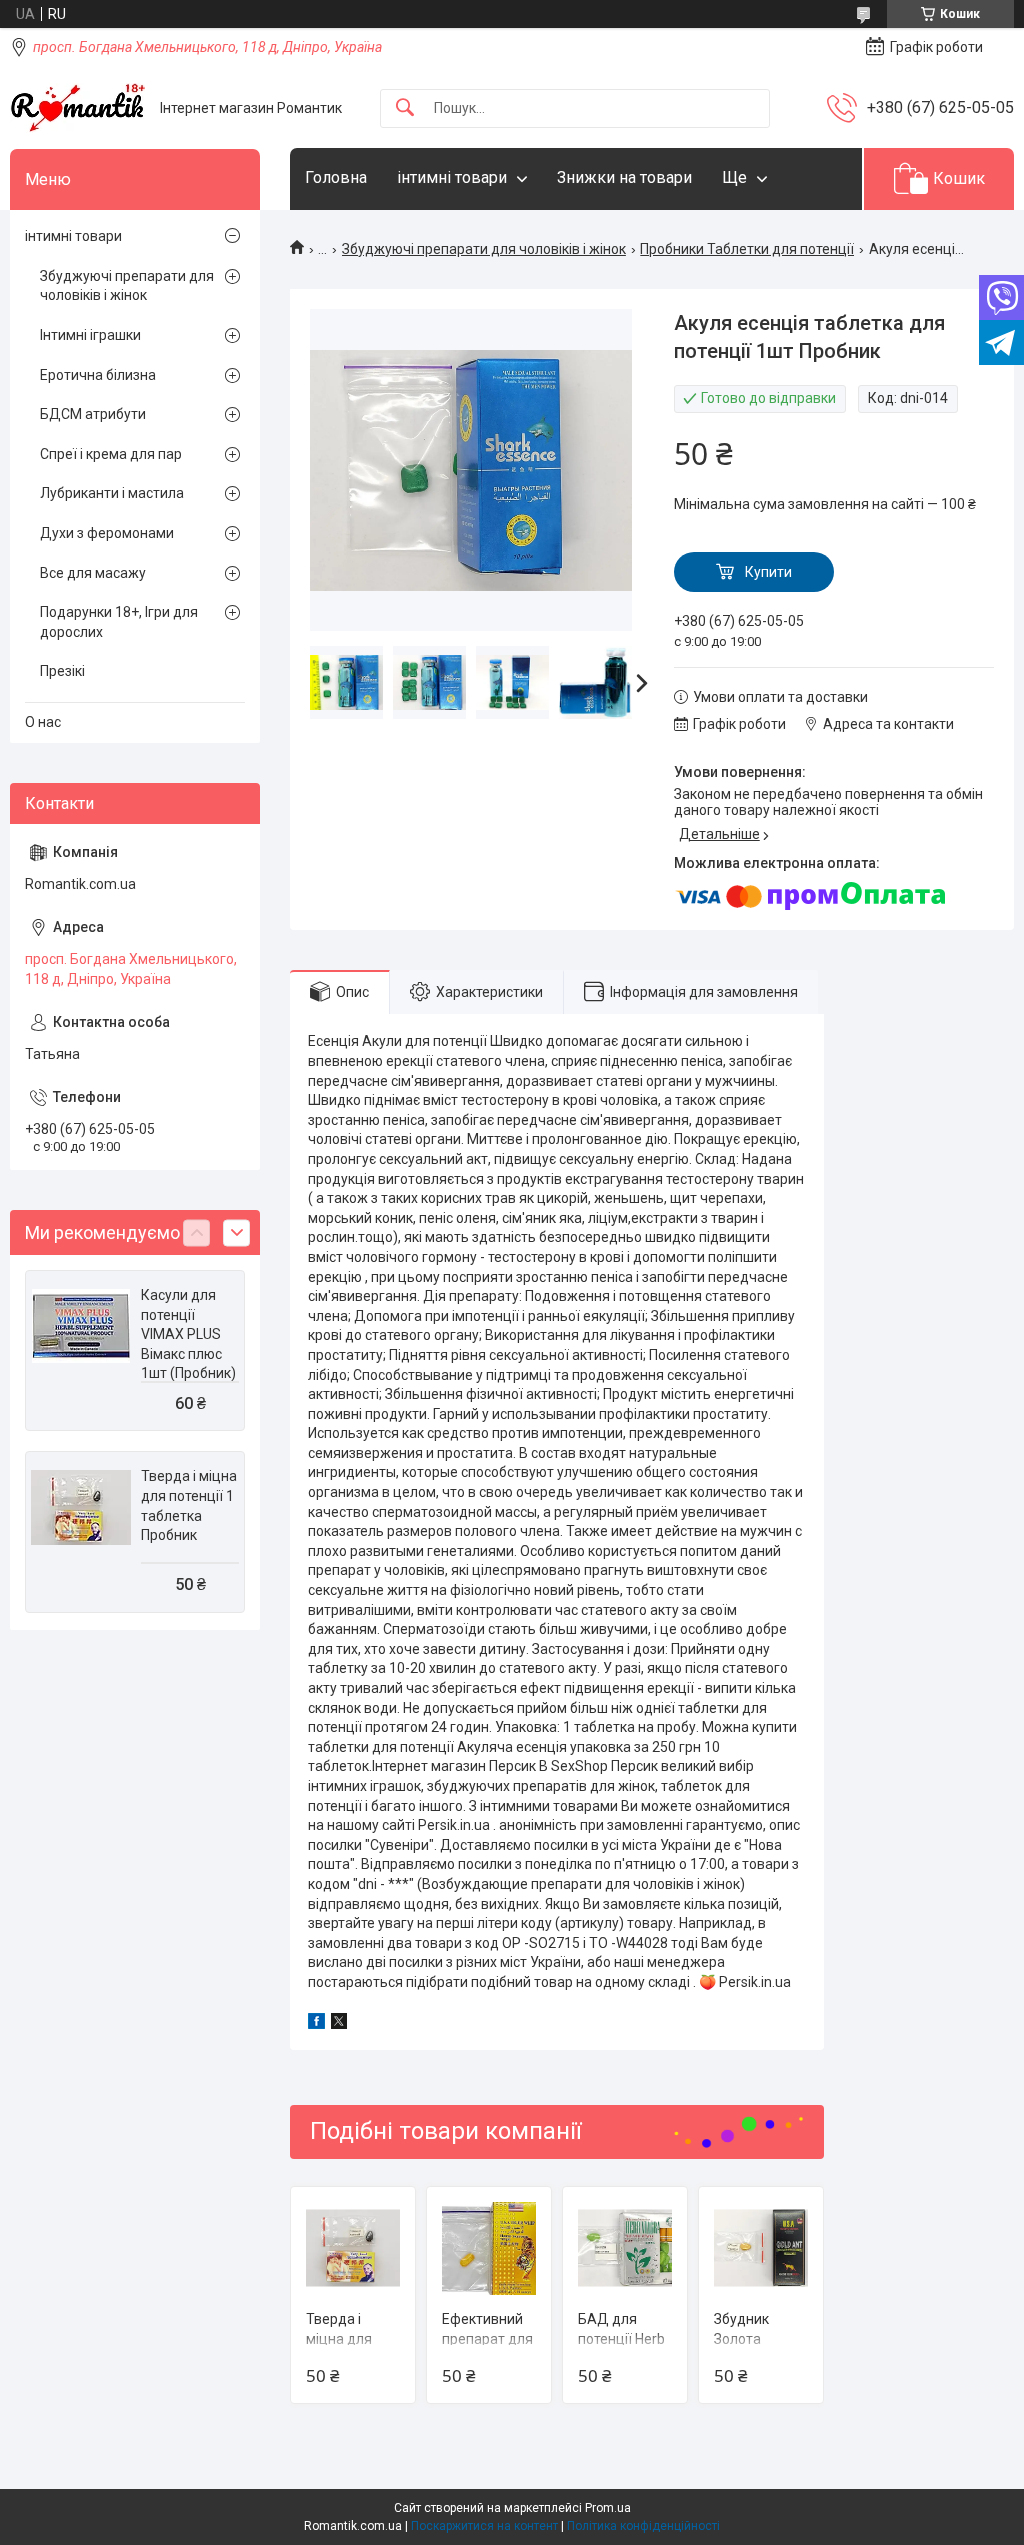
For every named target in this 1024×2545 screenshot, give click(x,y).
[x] (339, 2024)
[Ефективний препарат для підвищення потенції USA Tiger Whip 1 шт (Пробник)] (489, 2249)
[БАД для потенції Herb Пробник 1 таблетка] (625, 2249)
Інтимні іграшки (90, 335)
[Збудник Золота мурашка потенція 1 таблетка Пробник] (761, 2249)
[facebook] (316, 2024)
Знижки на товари (624, 177)
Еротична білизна (98, 375)
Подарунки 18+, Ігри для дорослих (119, 622)
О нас (43, 722)
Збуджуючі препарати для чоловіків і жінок (484, 249)
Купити (768, 572)
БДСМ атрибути (93, 414)
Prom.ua (608, 2508)
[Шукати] (405, 108)
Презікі (62, 671)
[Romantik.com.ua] (77, 108)
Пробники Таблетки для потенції (747, 249)
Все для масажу (93, 573)
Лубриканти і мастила (112, 493)
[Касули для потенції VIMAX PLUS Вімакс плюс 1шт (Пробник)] (81, 1326)
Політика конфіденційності (643, 2526)
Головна (336, 177)
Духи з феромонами (107, 533)
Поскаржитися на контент (484, 2526)
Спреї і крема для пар (111, 454)
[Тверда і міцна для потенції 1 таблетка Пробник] (353, 2249)
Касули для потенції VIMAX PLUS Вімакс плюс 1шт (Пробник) (188, 1334)
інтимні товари (452, 177)
